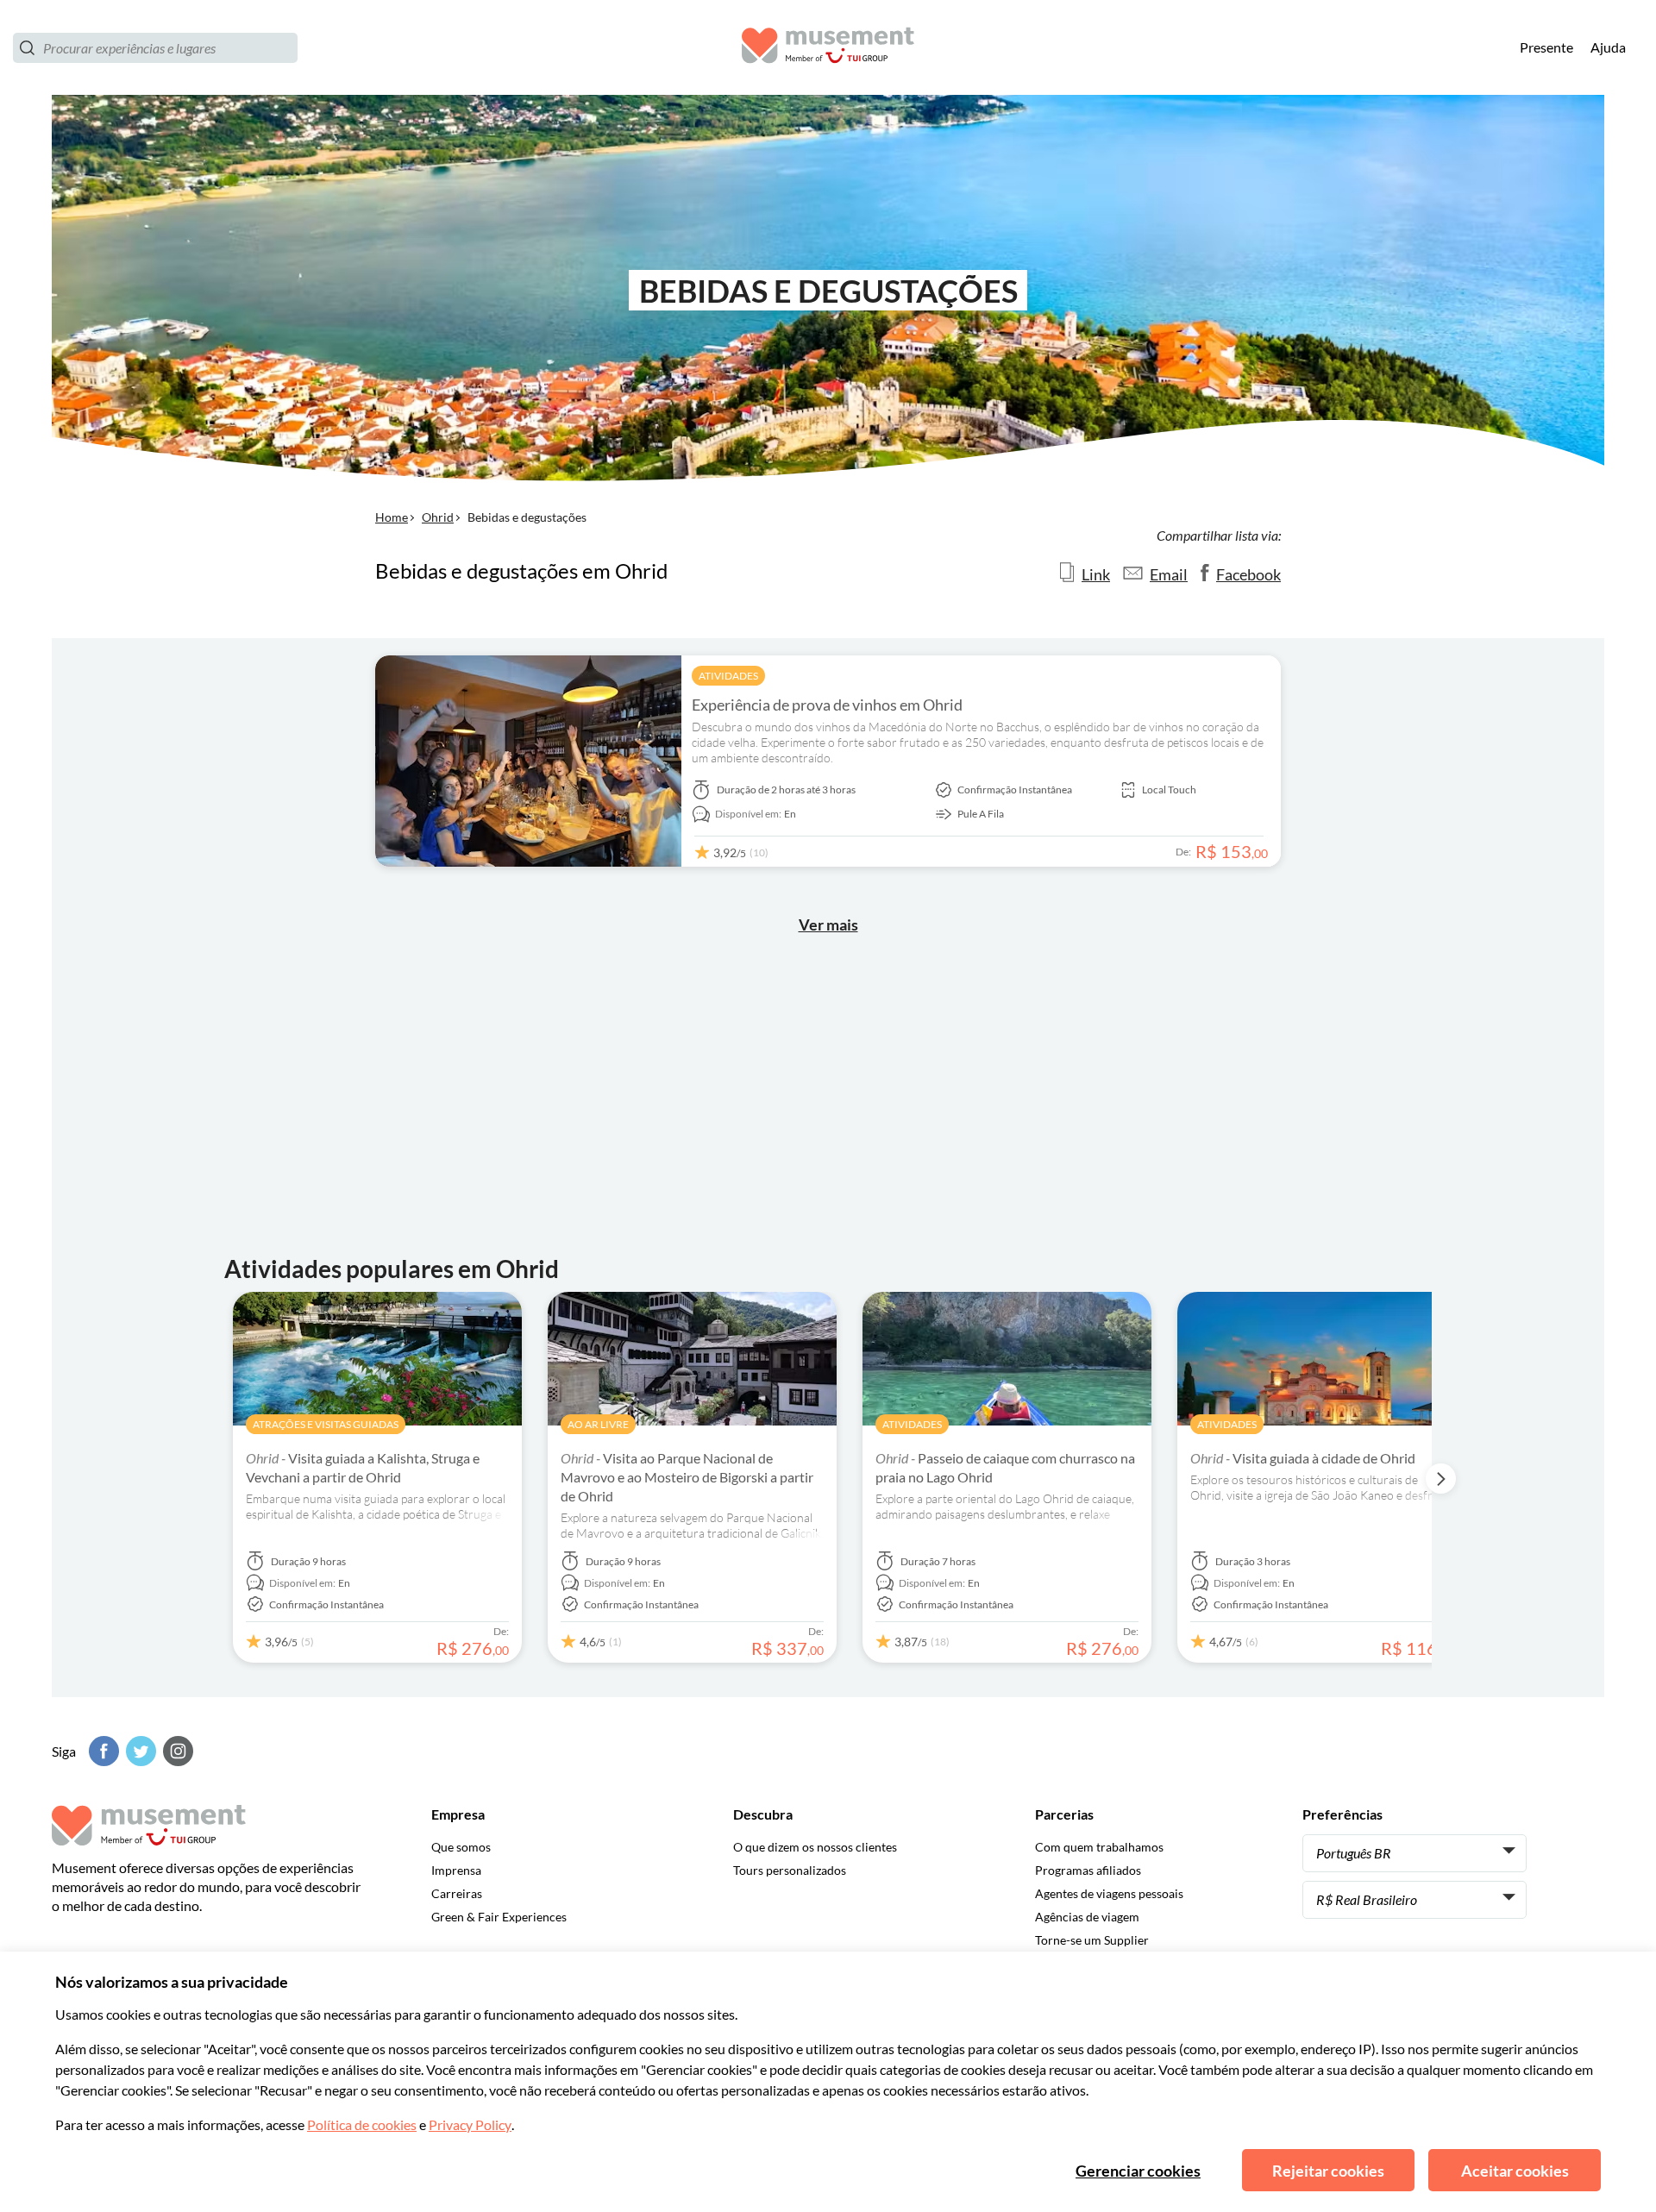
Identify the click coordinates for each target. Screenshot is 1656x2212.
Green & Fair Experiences (499, 1917)
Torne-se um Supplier (1092, 1940)
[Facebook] (102, 1751)
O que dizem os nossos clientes (815, 1847)
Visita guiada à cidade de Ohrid (1303, 1458)
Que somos (461, 1847)
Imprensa (456, 1870)
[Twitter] (139, 1751)
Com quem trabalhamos (1099, 1847)
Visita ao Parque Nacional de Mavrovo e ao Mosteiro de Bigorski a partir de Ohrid (687, 1477)
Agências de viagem (1087, 1917)
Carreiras (457, 1893)
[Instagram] (176, 1751)
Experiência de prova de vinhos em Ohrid (827, 705)
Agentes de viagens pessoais (1109, 1893)
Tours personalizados (790, 1870)
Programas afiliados (1088, 1870)
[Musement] (828, 48)
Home (392, 517)
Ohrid (438, 517)
